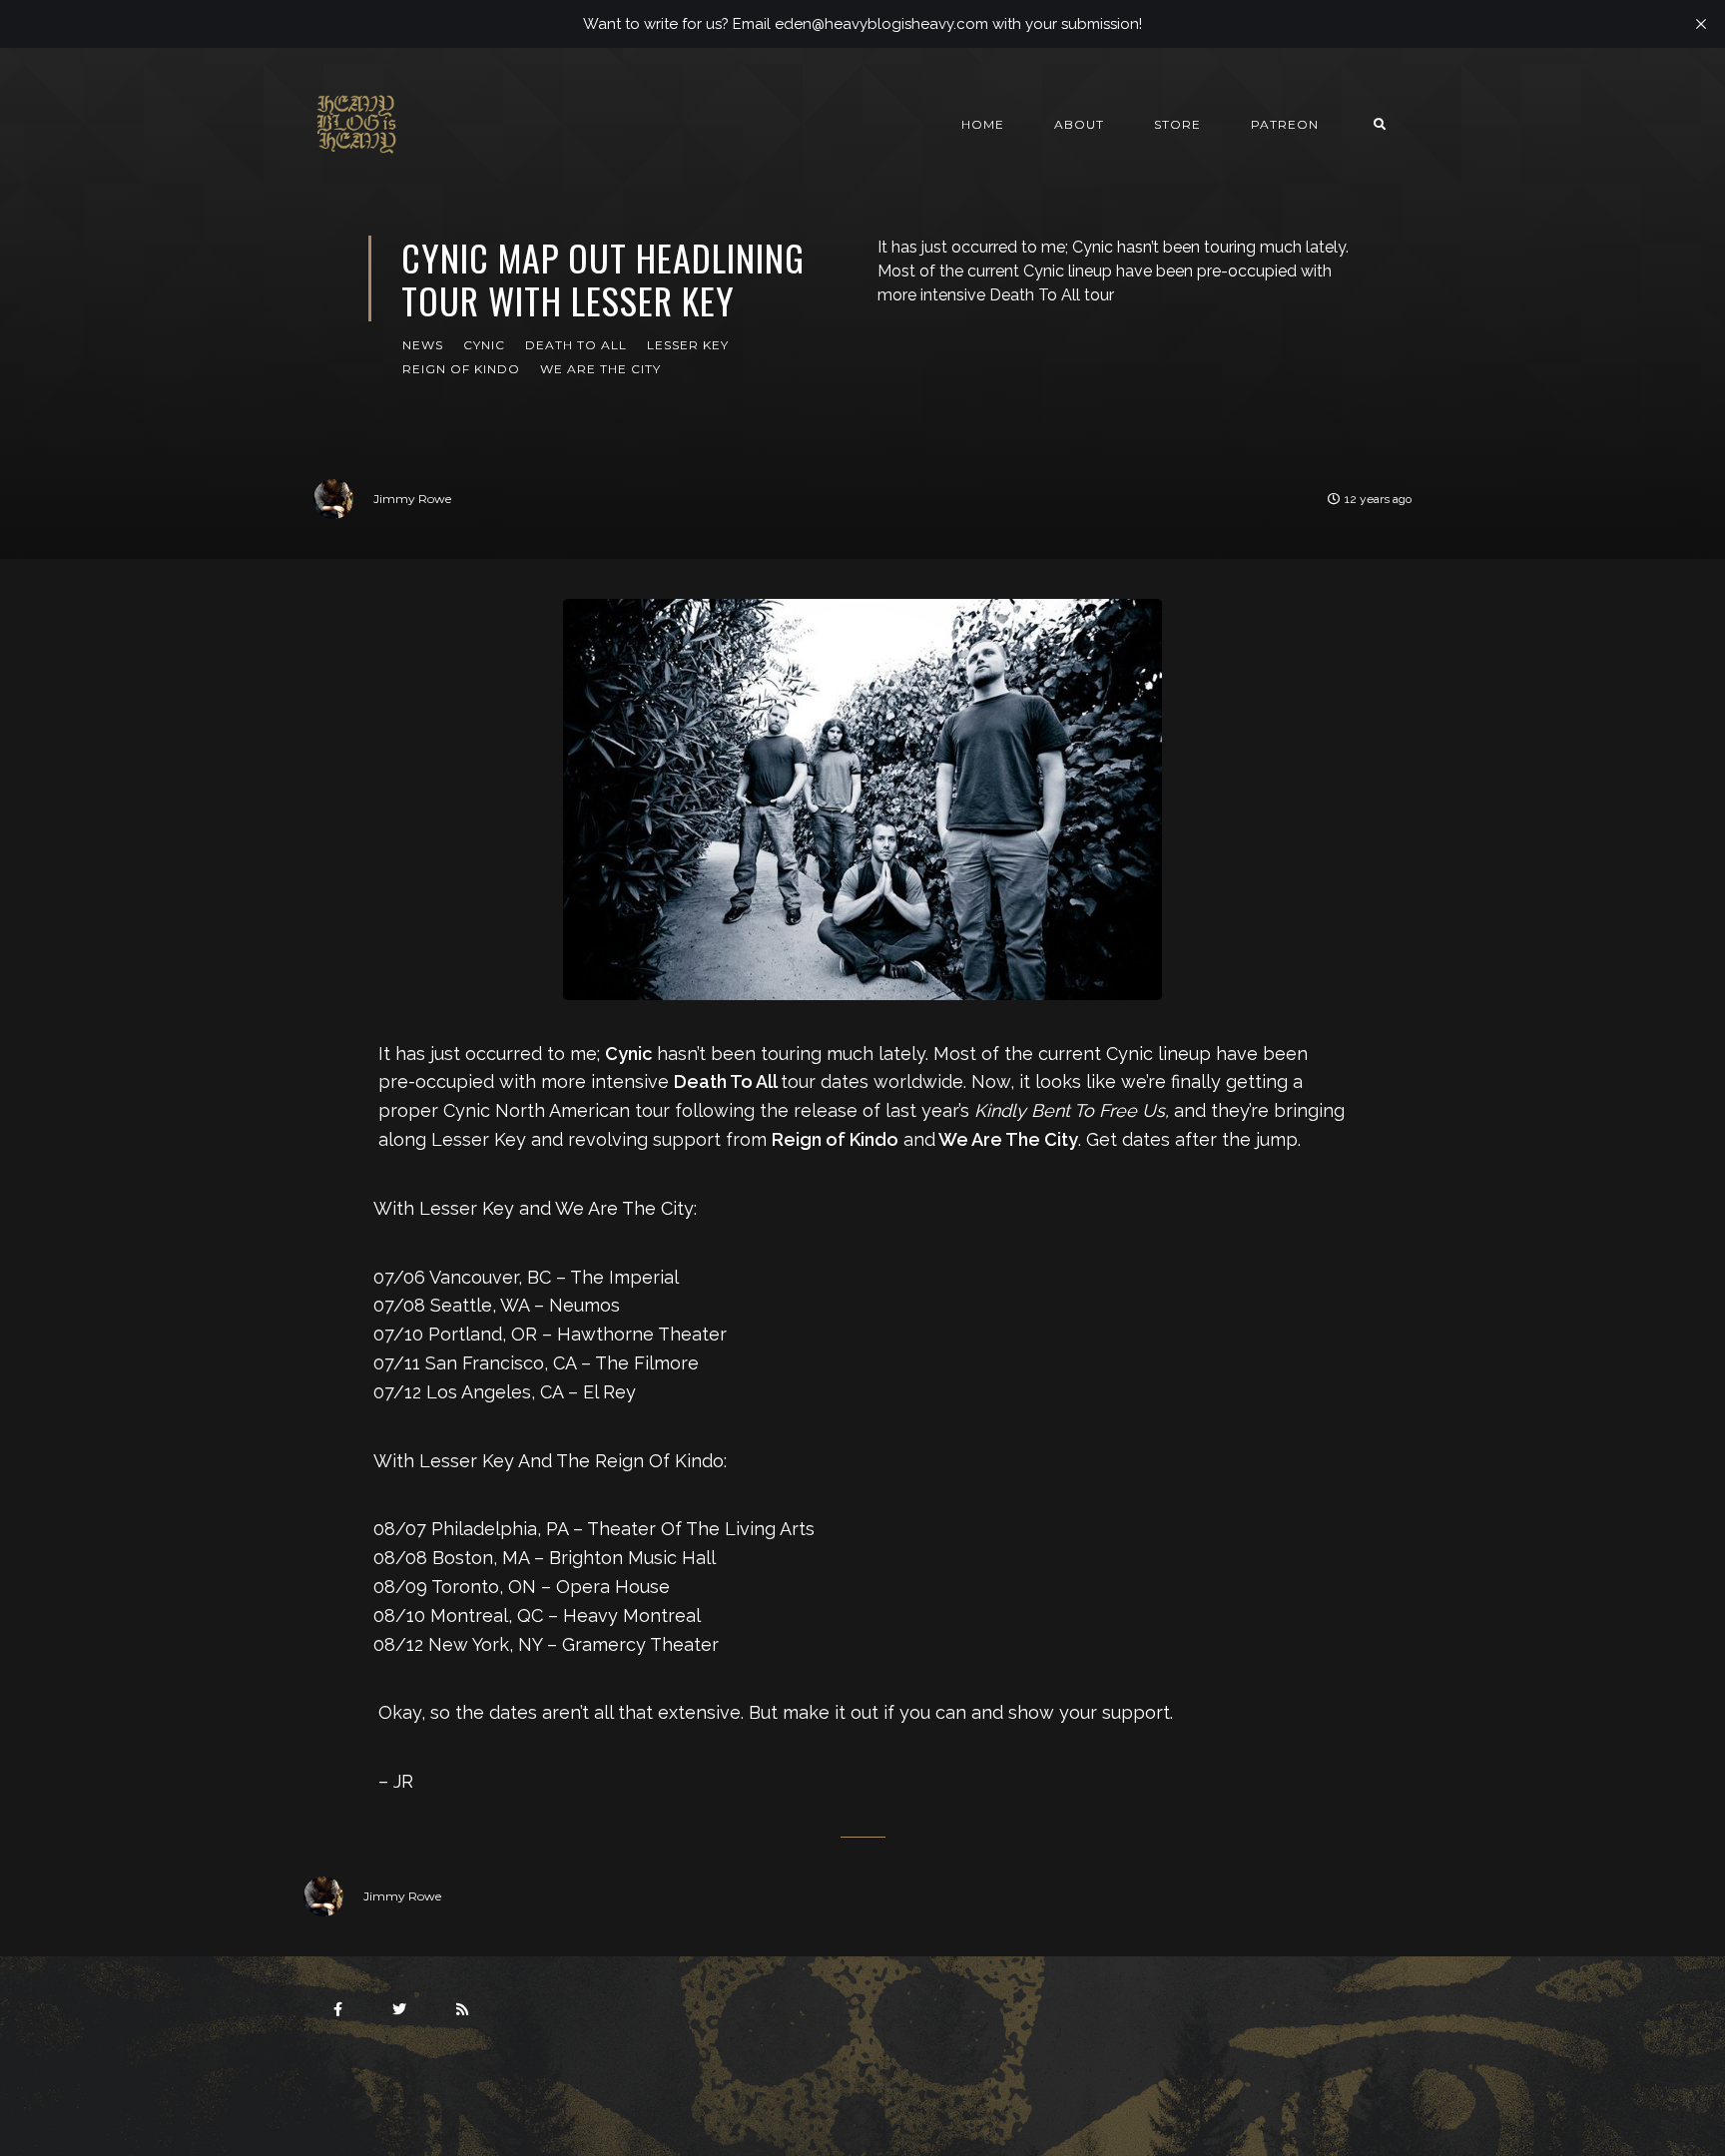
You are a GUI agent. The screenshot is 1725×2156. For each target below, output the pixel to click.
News (423, 345)
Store (1177, 124)
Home (983, 124)
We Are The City (600, 369)
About (1079, 124)
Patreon (1285, 124)
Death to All (576, 345)
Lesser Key (688, 345)
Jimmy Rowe (412, 499)
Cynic (484, 345)
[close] (1701, 24)
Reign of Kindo (461, 369)
